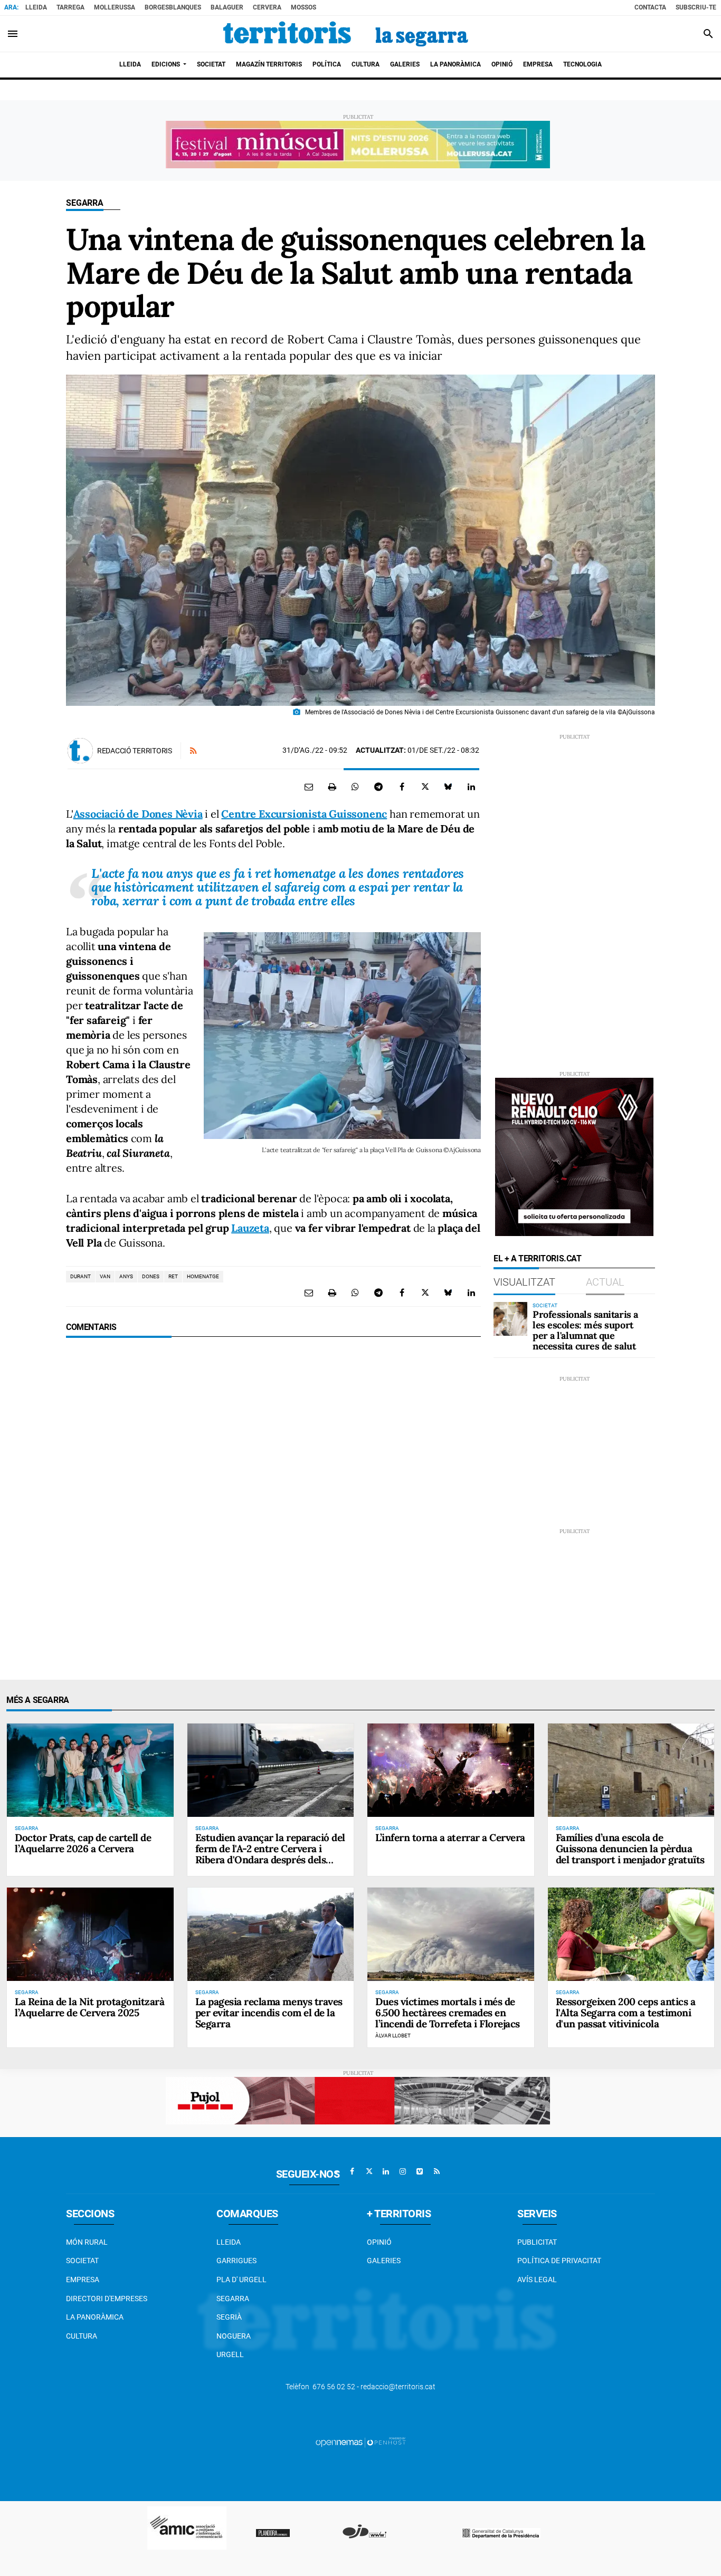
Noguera (234, 2336)
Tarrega (70, 7)
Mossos (303, 7)
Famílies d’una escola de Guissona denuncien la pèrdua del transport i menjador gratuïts (630, 1849)
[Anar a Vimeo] (420, 2171)
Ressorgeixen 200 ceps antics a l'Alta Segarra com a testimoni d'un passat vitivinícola (626, 2013)
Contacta (650, 7)
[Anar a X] (369, 2171)
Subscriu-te (696, 7)
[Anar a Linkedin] (386, 2171)
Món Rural (87, 2242)
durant (80, 1276)
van (105, 1276)
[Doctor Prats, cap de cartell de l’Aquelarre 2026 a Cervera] (90, 1770)
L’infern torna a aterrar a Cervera (450, 1837)
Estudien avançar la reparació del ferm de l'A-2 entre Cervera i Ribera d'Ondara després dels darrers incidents (270, 1854)
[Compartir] (355, 787)
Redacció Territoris (135, 751)
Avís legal (537, 2280)
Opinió (379, 2242)
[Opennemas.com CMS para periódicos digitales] (360, 2441)
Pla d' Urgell (241, 2280)
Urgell (230, 2354)
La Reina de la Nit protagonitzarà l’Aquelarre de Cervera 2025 (89, 2007)
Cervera (267, 7)
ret (173, 1276)
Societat (82, 2261)
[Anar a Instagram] (403, 2171)
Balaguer (227, 7)
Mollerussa (115, 7)
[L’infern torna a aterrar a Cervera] (451, 1770)
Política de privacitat (559, 2261)
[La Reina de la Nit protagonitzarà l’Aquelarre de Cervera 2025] (90, 1934)
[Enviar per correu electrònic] (309, 787)
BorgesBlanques (173, 7)
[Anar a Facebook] (352, 2171)
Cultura (82, 2336)
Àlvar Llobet (393, 2036)
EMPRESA (83, 2280)
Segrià (229, 2317)
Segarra (85, 203)
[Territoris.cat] (346, 34)
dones (151, 1276)
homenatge (203, 1276)
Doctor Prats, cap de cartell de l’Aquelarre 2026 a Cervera (83, 1843)
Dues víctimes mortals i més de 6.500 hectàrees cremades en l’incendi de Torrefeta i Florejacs (448, 2013)
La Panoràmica (95, 2317)
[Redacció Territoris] (80, 751)
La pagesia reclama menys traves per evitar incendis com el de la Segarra (269, 2013)
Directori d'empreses (107, 2299)
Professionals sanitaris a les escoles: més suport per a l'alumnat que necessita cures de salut (585, 1330)
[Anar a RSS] (437, 2171)
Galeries (384, 2261)
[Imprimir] (332, 787)
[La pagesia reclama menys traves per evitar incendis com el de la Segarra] (271, 1934)
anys (126, 1276)
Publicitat (537, 2242)
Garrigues (236, 2261)
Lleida (36, 7)
